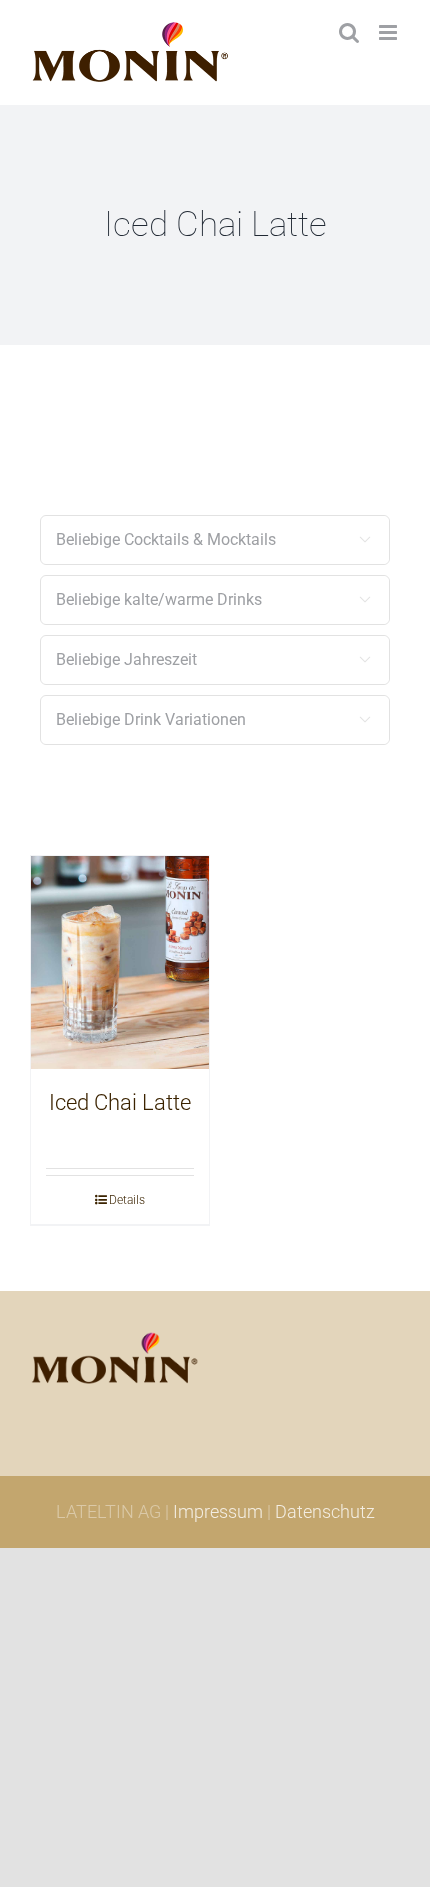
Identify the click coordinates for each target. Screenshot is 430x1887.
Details (127, 1200)
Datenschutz (325, 1511)
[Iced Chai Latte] (120, 963)
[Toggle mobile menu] (389, 32)
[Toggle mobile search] (349, 32)
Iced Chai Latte (120, 1102)
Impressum (218, 1511)
